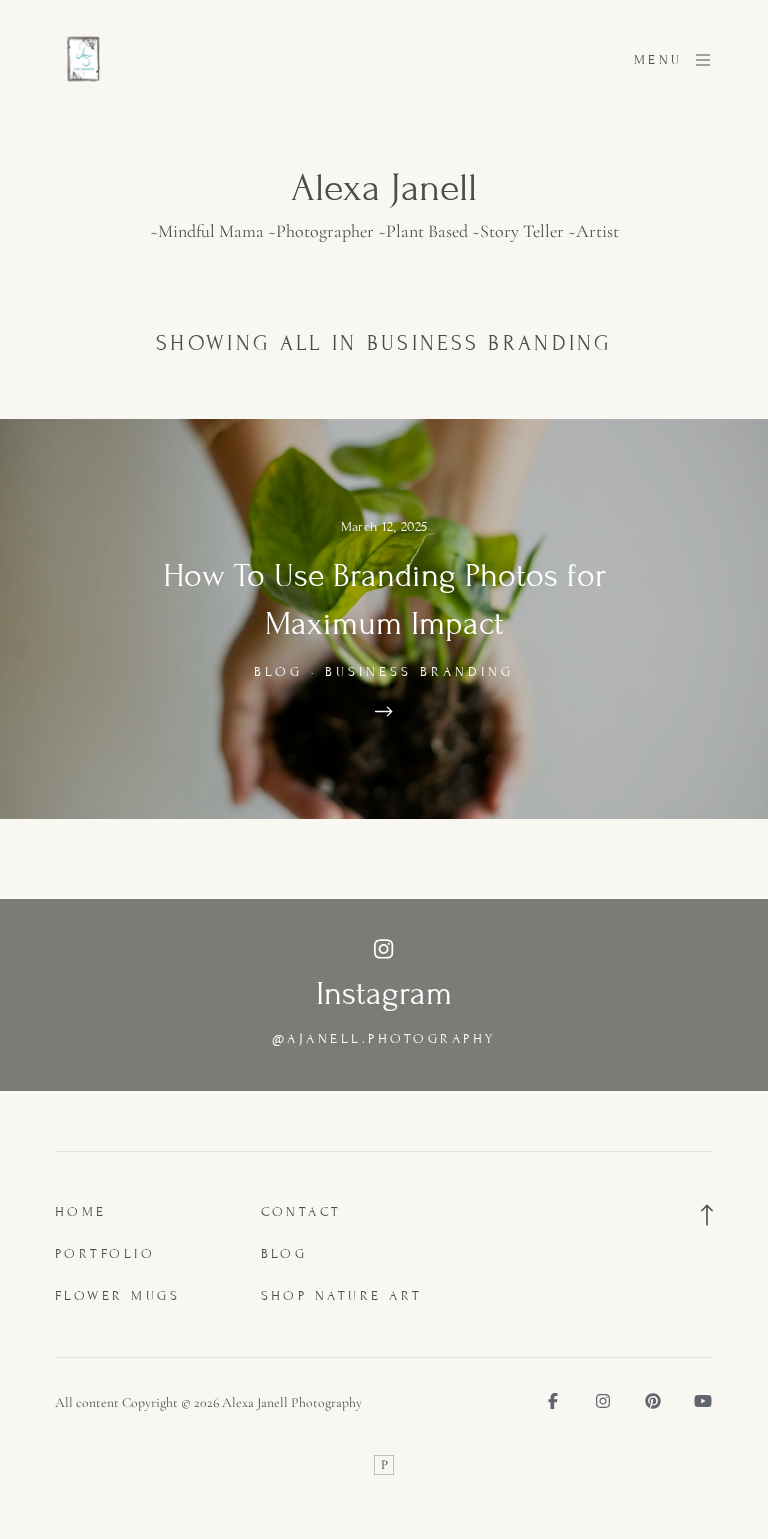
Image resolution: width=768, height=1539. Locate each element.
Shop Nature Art (342, 1296)
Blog (284, 1254)
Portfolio (105, 1254)
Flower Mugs (118, 1296)
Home (81, 1212)
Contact (302, 1212)
